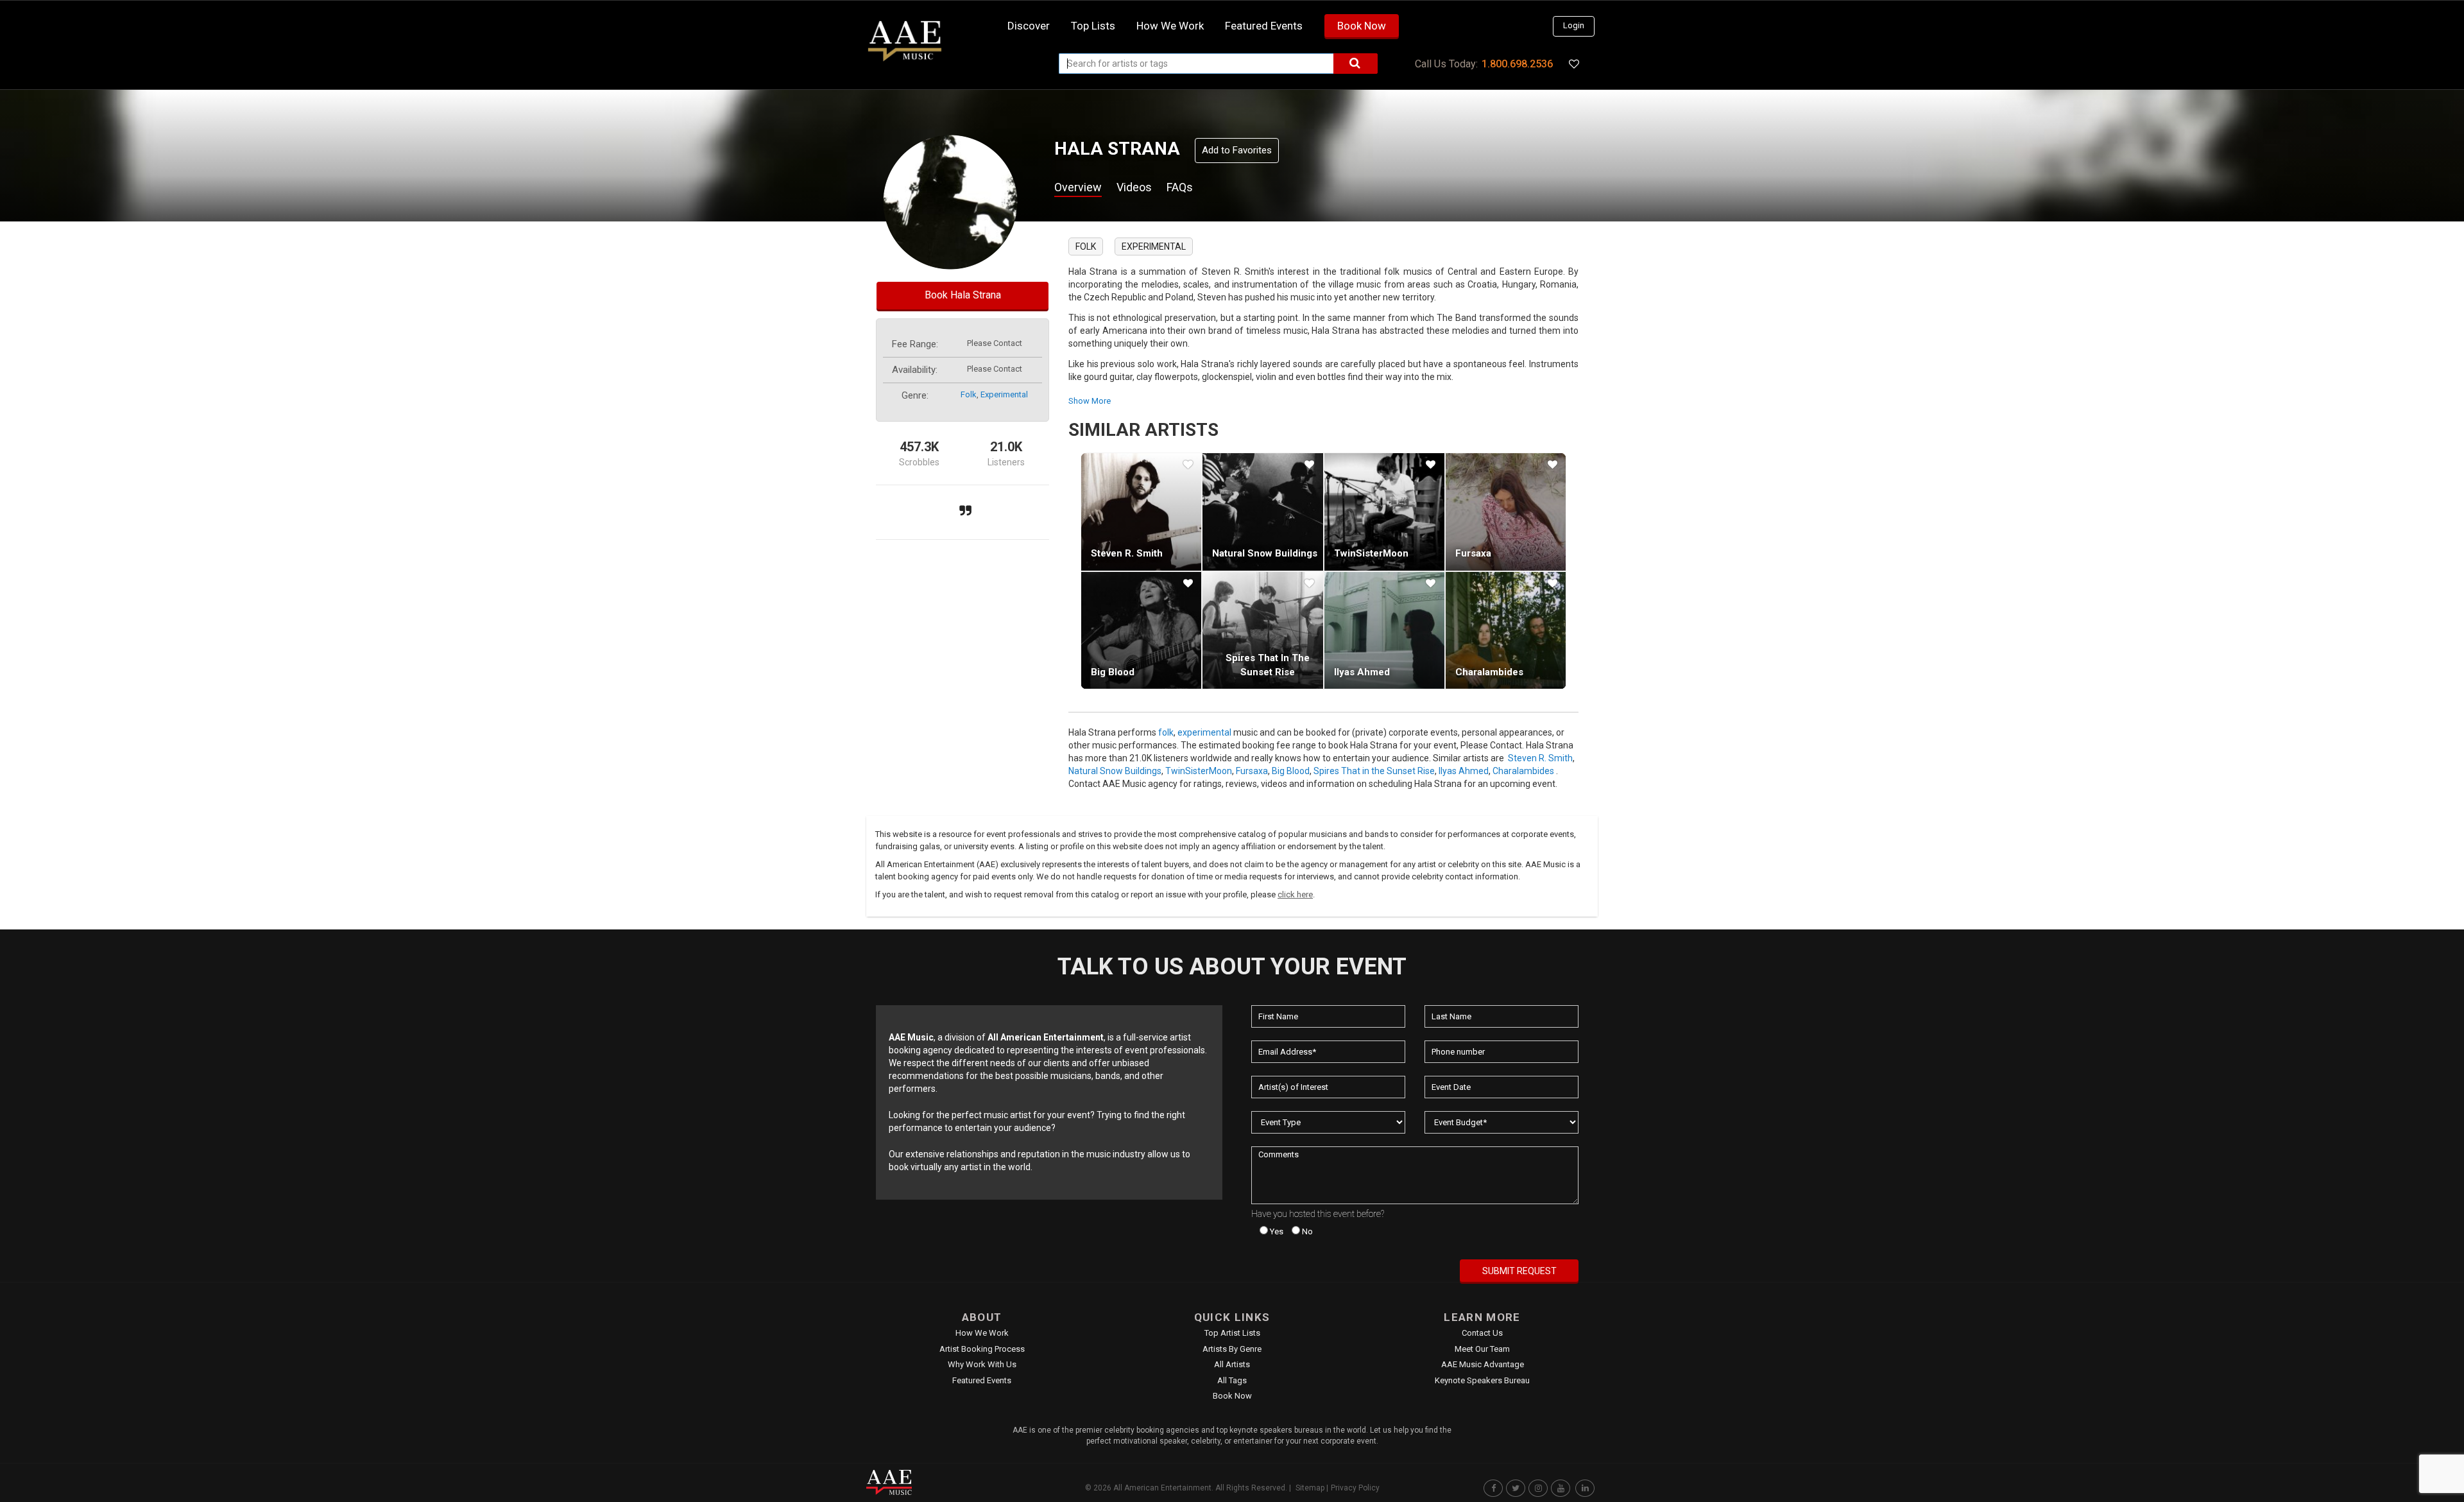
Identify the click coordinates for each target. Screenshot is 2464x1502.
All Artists (1232, 1364)
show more (1090, 401)
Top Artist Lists (1232, 1333)
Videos (1134, 187)
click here (1295, 894)
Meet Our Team (1482, 1349)
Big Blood (1113, 672)
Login (1574, 25)
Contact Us (1482, 1333)
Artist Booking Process (982, 1349)
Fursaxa (1473, 553)
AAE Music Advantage (1483, 1364)
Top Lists (1093, 26)
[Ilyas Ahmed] (1384, 630)
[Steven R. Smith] (1141, 512)
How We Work (982, 1333)
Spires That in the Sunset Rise (1374, 771)
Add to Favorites (1237, 150)
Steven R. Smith (1127, 553)
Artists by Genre (1232, 1349)
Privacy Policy (1355, 1488)
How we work (1170, 26)
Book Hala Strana (963, 295)
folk (969, 394)
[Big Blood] (1141, 630)
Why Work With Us (982, 1364)
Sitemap (1310, 1488)
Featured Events (1264, 26)
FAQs (1180, 187)
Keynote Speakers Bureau (1482, 1380)
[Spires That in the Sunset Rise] (1262, 630)
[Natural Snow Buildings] (1262, 512)
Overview (1078, 187)
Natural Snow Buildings (1265, 553)
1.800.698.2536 (1517, 64)
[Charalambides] (1506, 630)
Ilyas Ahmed (1362, 672)
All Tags (1232, 1380)
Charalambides (1489, 672)
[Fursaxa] (1506, 512)
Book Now (1362, 26)
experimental (1004, 394)
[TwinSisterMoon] (1384, 512)
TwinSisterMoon (1371, 553)
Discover (1029, 26)
